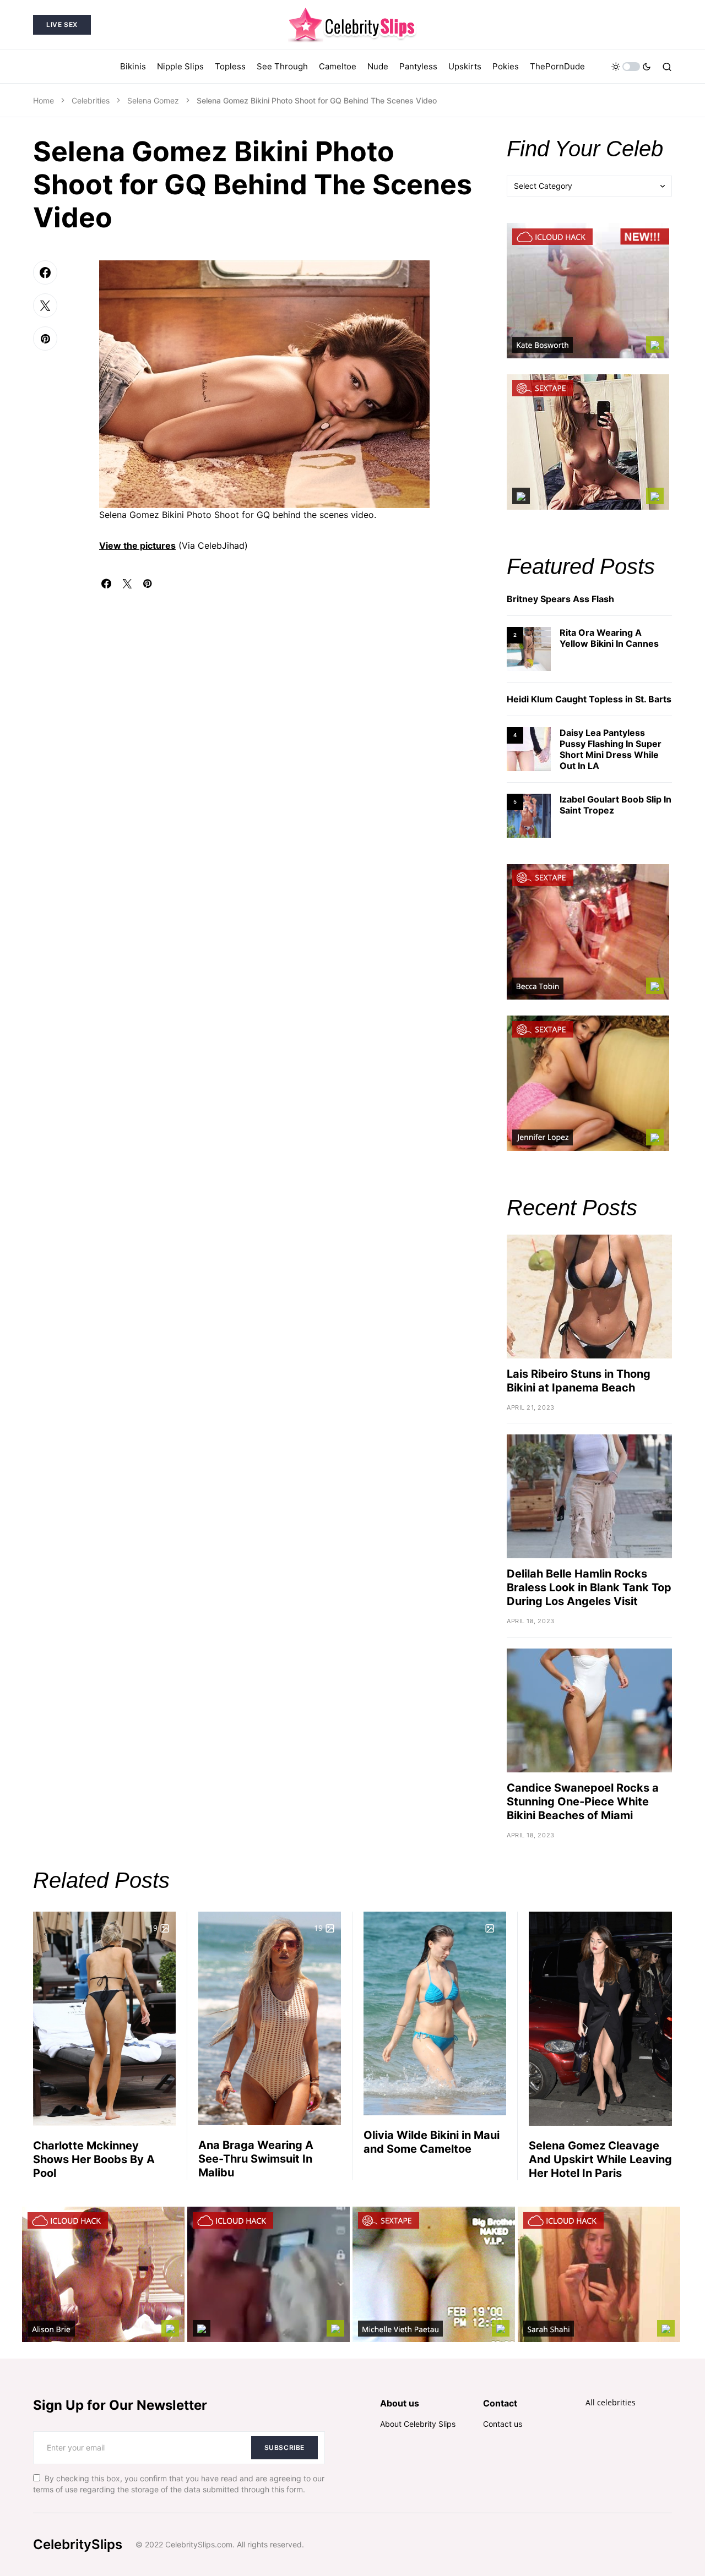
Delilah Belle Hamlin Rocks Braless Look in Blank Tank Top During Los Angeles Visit (589, 1587)
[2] (529, 648)
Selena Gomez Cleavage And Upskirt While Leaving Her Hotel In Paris (600, 2159)
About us (400, 2403)
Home (44, 100)
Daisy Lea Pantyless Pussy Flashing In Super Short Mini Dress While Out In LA (611, 749)
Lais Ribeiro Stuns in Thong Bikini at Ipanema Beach (579, 1381)
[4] (529, 748)
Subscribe (284, 2447)
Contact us (503, 2424)
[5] (529, 815)
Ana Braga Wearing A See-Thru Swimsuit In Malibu (256, 2159)
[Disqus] (286, 726)
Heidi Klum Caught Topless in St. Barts (589, 699)
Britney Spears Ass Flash (560, 599)
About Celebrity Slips (418, 2424)
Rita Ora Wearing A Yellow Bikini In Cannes (609, 638)
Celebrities (91, 100)
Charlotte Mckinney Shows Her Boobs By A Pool (94, 2159)
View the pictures (137, 545)
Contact (500, 2403)
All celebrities (611, 2402)
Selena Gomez (153, 100)
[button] (631, 67)
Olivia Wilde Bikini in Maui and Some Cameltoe (432, 2142)
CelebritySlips (78, 2544)
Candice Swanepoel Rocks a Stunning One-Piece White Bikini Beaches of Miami (583, 1802)
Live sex (62, 24)
